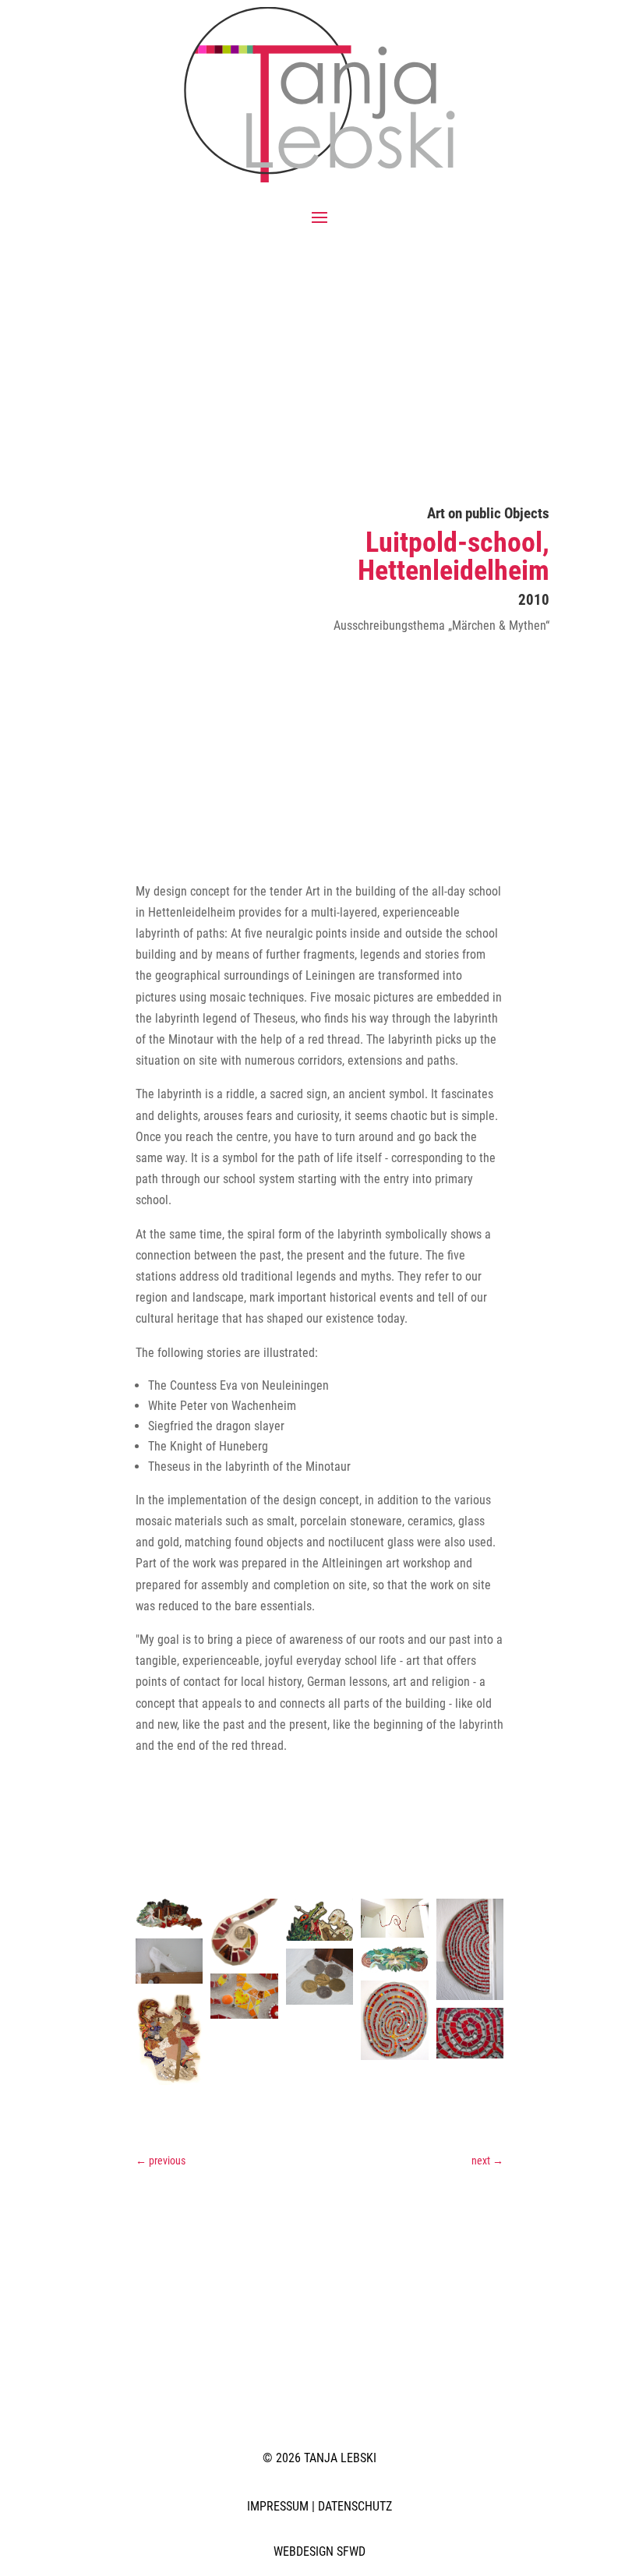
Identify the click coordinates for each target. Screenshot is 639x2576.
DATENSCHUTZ (355, 2506)
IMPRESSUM (278, 2506)
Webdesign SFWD (319, 2551)
